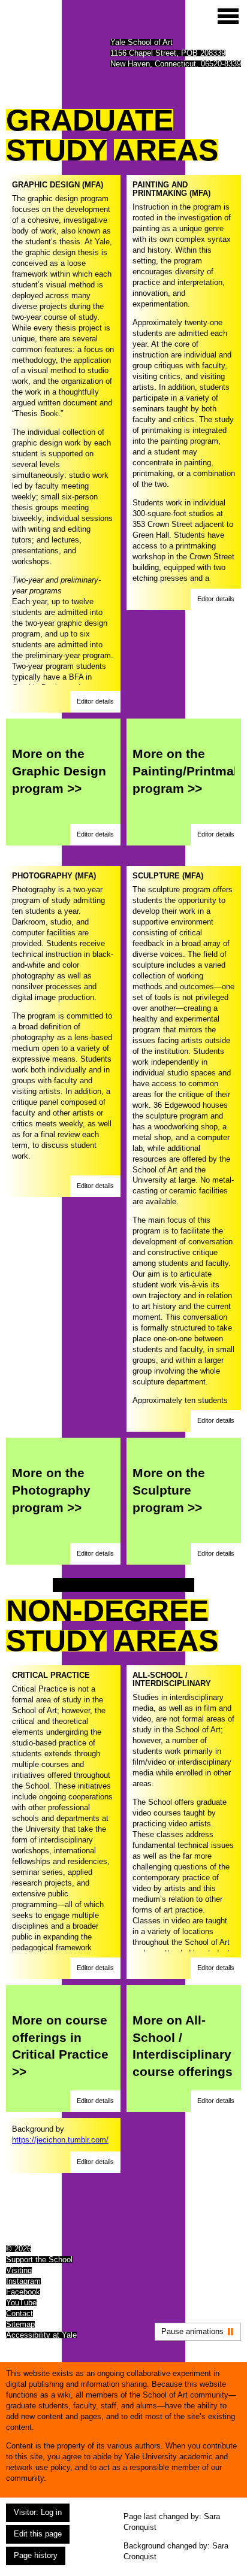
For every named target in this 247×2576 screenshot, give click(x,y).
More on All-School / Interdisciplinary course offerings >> (183, 2054)
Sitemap (20, 2324)
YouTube (21, 2303)
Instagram (23, 2281)
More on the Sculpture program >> (169, 1490)
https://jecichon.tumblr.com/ (60, 2140)
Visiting (19, 2270)
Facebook (23, 2292)
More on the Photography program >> (51, 1490)
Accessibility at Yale (41, 2335)
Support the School (39, 2260)
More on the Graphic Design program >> (59, 771)
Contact (19, 2313)
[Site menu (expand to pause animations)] (228, 16)
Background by (60, 2134)
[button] (95, 702)
